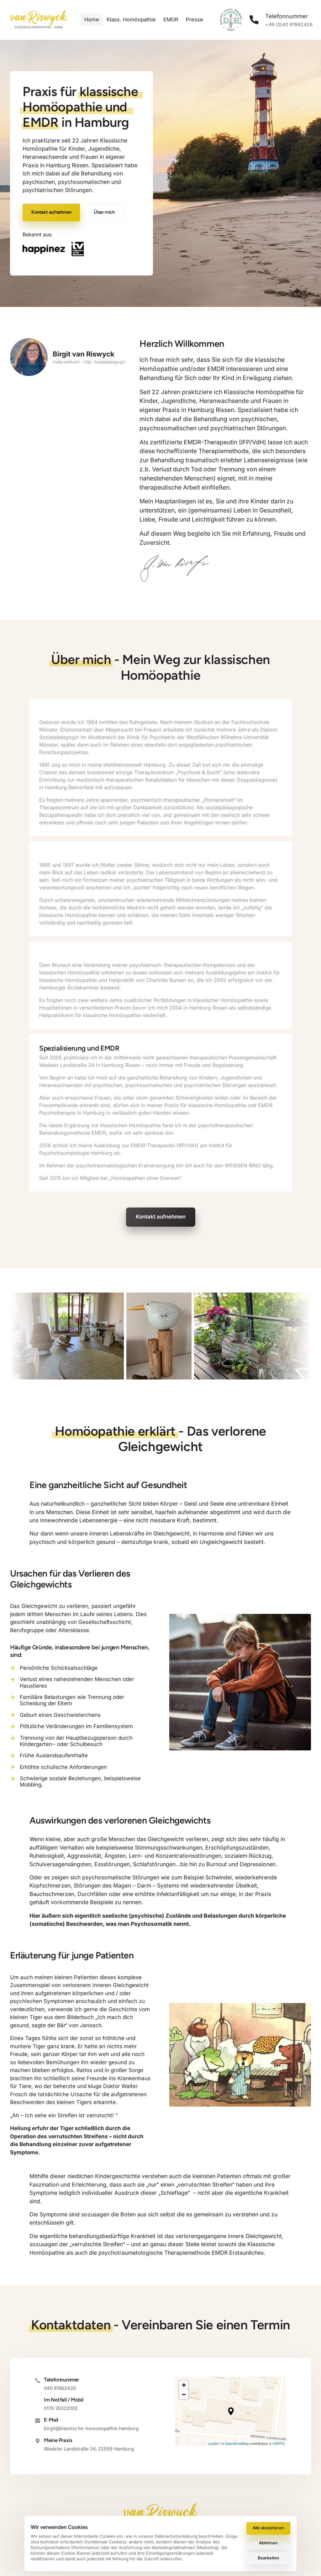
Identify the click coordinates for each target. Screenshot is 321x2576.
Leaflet (213, 2443)
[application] (231, 2411)
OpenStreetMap (237, 2443)
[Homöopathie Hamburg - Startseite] (38, 20)
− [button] (184, 2394)
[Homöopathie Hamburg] (54, 249)
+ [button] (184, 2385)
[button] (231, 2411)
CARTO (279, 2443)
